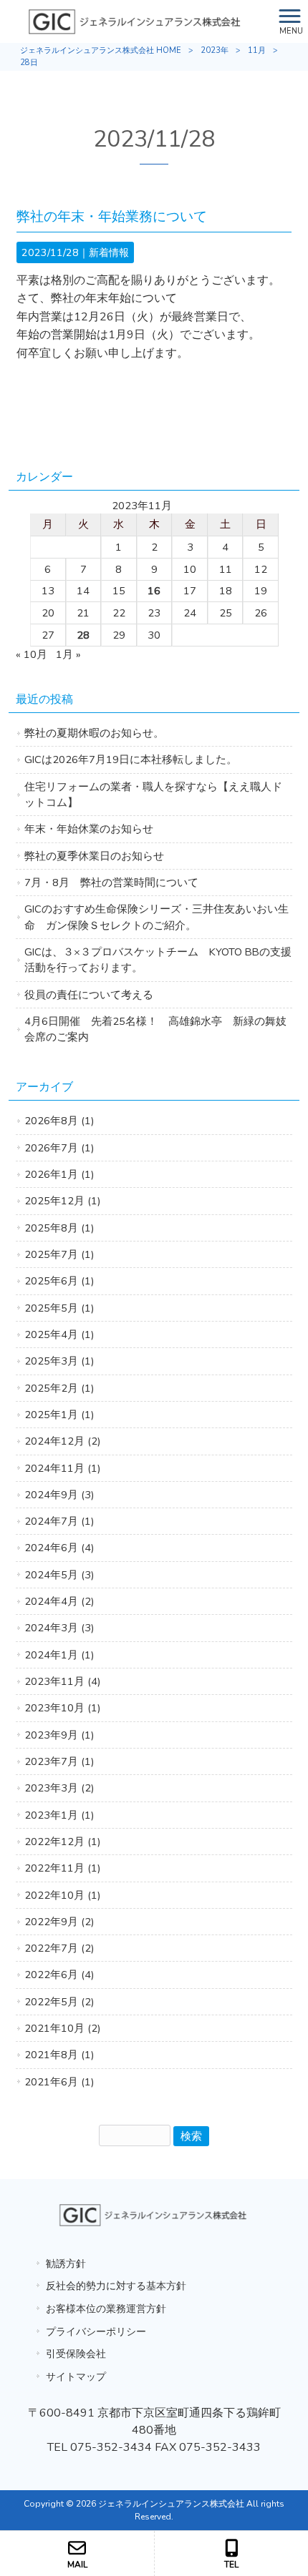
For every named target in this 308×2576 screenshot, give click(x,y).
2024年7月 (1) (59, 1521)
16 (154, 591)
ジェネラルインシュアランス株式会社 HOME (101, 50)
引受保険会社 (76, 2354)
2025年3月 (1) (59, 1361)
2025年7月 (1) (59, 1254)
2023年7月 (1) (59, 1761)
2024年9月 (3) (59, 1495)
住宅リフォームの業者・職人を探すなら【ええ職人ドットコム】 (153, 795)
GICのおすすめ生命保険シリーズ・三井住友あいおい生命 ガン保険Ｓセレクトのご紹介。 (157, 917)
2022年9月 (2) (59, 1922)
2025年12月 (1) (63, 1201)
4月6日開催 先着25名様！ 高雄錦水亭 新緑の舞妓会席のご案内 (155, 1029)
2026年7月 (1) (59, 1148)
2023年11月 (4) (63, 1681)
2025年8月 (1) (59, 1228)
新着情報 (109, 252)
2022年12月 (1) (63, 1842)
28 (83, 635)
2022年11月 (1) (63, 1868)
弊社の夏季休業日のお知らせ (94, 856)
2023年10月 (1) (63, 1708)
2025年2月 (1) (59, 1388)
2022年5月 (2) (59, 2002)
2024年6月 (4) (59, 1548)
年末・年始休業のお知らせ (89, 829)
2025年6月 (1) (59, 1281)
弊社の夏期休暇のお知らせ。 (94, 733)
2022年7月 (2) (59, 1948)
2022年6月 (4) (59, 1975)
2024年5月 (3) (59, 1575)
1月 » (68, 654)
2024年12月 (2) (63, 1441)
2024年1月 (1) (59, 1655)
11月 (257, 50)
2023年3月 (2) (59, 1788)
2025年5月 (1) (59, 1308)
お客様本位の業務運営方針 (106, 2309)
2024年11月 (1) (63, 1468)
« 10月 (32, 654)
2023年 (215, 50)
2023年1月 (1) (59, 1815)
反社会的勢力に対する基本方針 (116, 2286)
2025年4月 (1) (59, 1334)
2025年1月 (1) (59, 1415)
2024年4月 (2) (59, 1601)
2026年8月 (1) (59, 1121)
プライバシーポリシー (96, 2331)
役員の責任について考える (89, 995)
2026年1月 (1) (59, 1174)
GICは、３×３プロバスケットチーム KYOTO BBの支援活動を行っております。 (158, 960)
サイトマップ (76, 2376)
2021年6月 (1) (59, 2082)
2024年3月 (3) (59, 1628)
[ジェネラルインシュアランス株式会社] (136, 21)
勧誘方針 (66, 2263)
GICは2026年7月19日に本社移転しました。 (131, 759)
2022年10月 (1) (63, 1895)
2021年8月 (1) (59, 2055)
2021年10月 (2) (63, 2028)
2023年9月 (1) (59, 1735)
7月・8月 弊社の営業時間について (111, 883)
